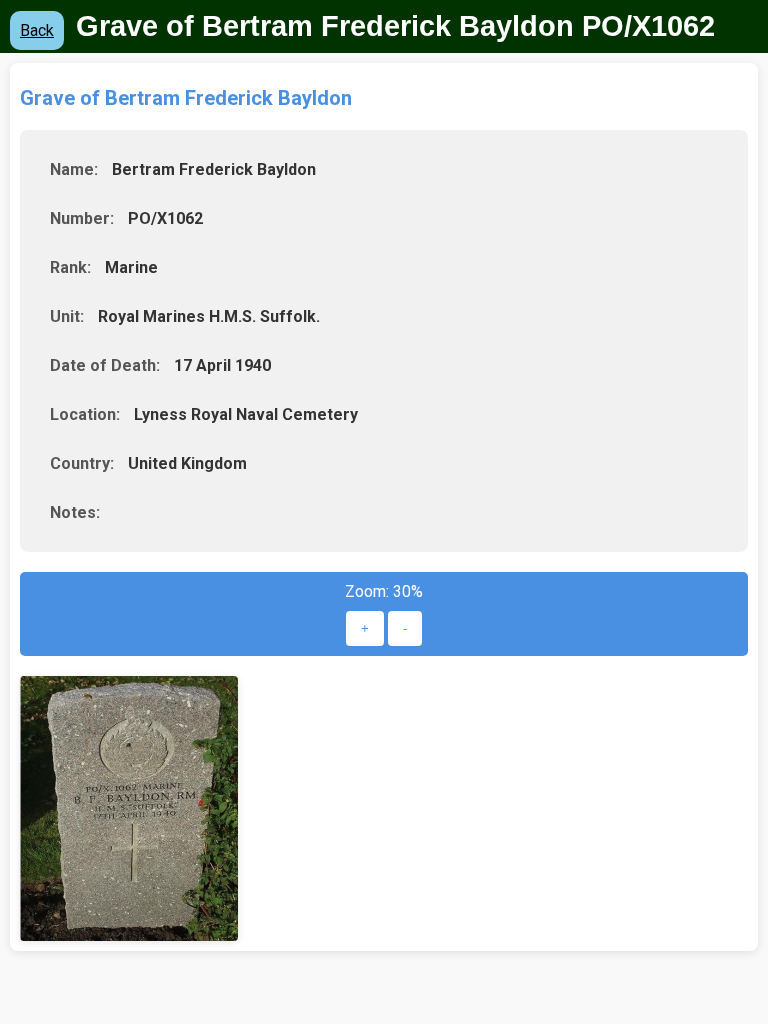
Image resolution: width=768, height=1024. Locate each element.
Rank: (70, 267)
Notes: (75, 512)
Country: (82, 463)
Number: (82, 218)
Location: (85, 414)
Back (37, 30)
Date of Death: (105, 365)
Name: (74, 169)
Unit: (67, 316)
